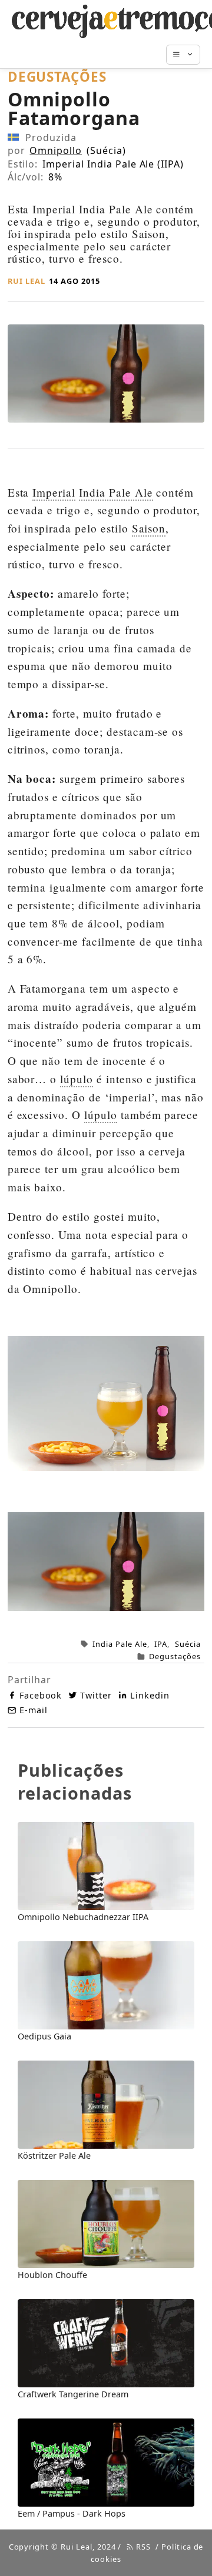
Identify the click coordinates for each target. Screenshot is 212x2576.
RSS (142, 2547)
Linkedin (150, 1695)
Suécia (188, 1644)
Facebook (41, 1695)
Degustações (175, 1656)
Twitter (96, 1695)
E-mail (34, 1710)
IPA (161, 1644)
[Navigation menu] (189, 55)
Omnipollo (56, 150)
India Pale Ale (120, 1644)
